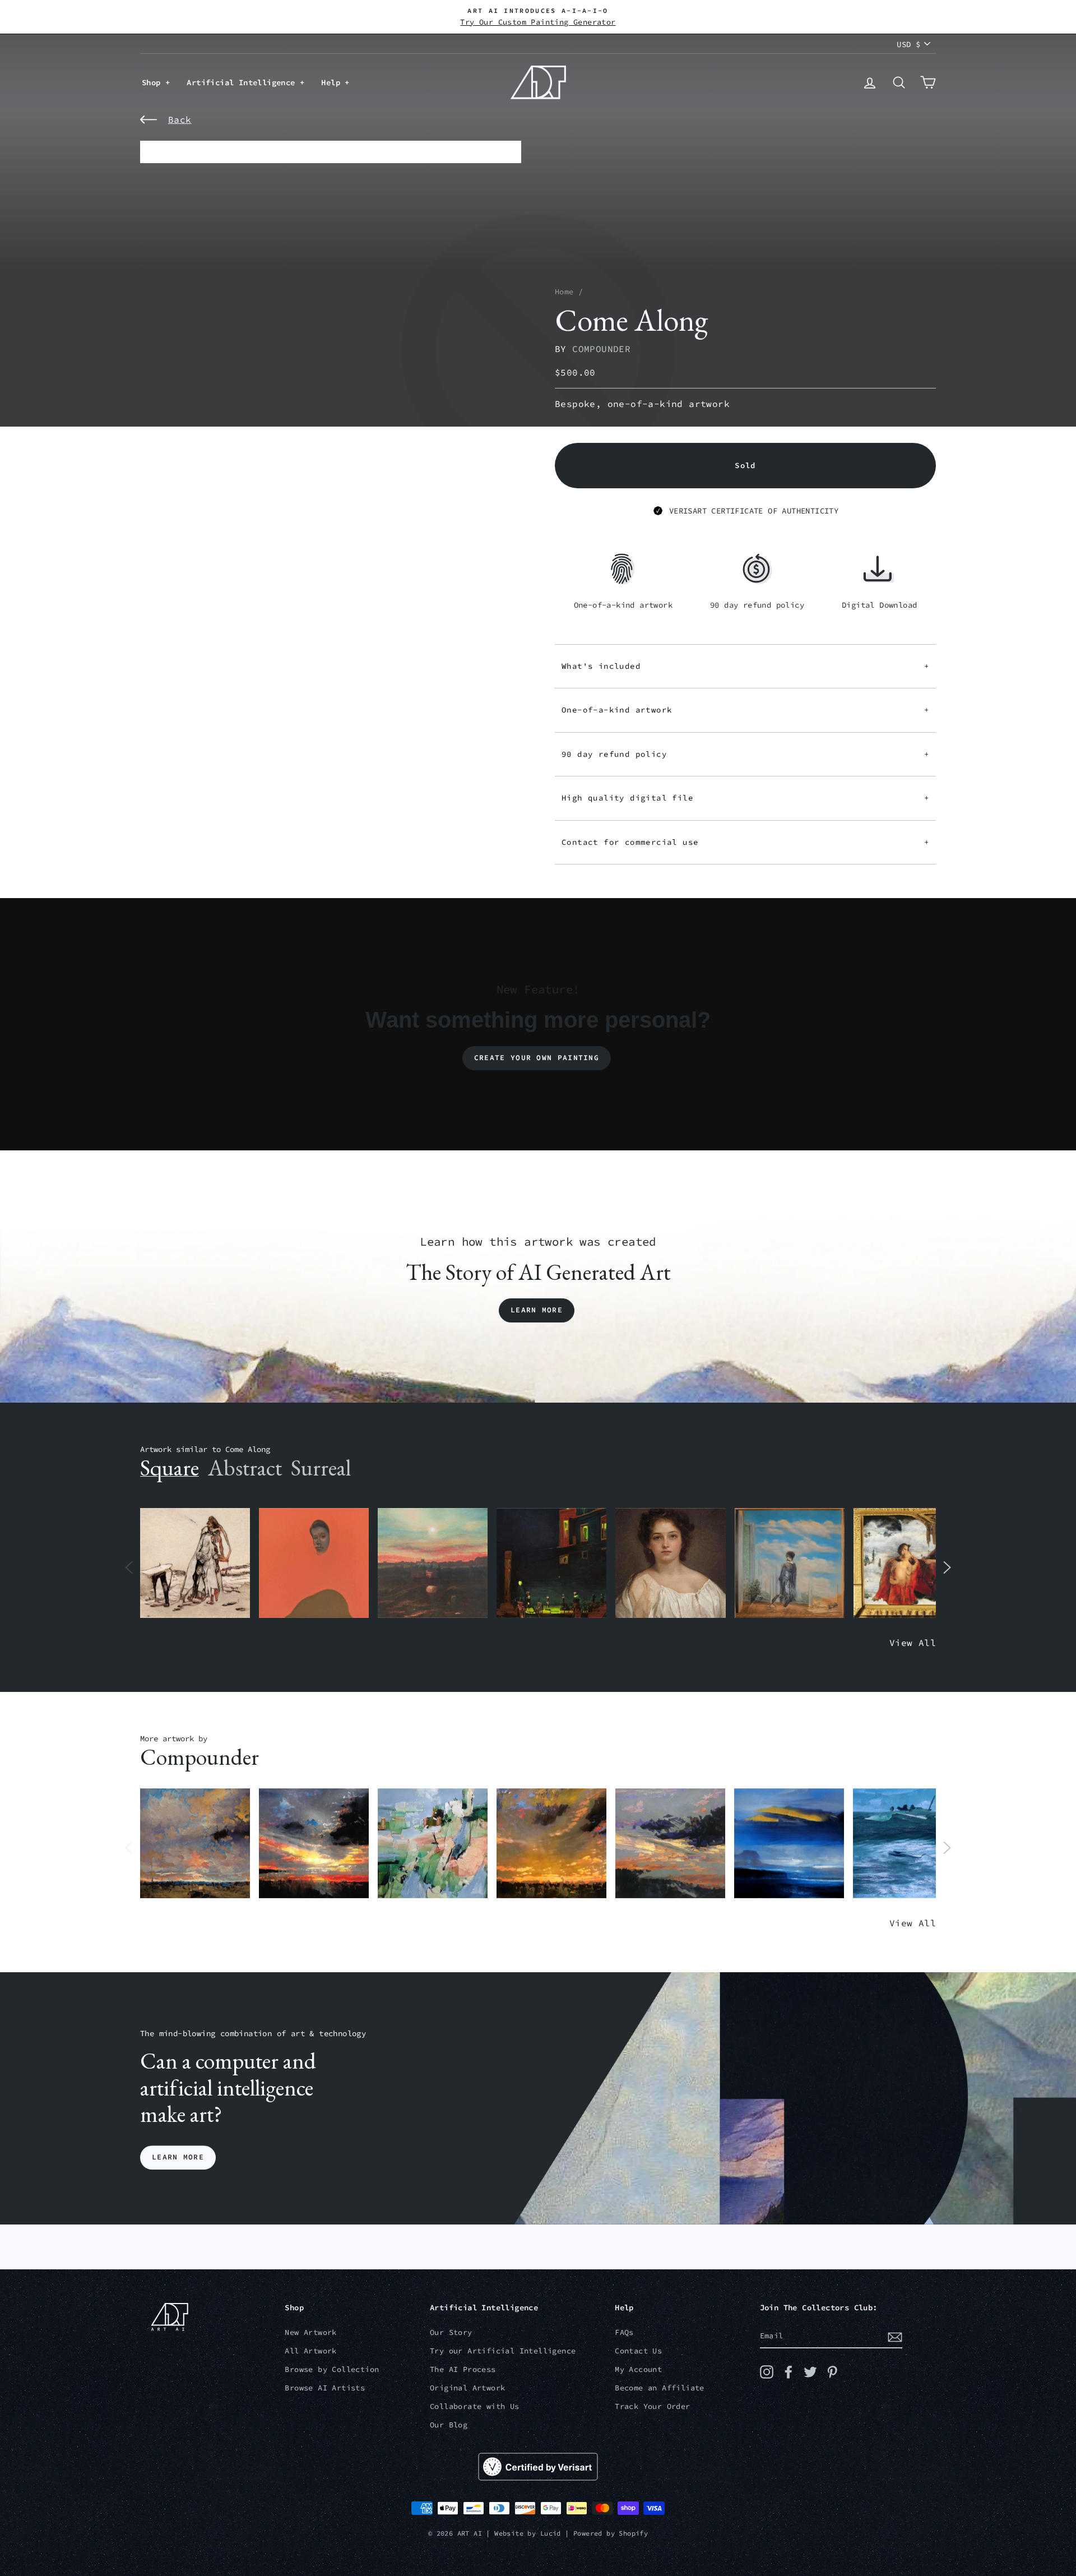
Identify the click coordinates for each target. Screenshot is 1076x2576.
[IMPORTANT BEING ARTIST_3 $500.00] (790, 1563)
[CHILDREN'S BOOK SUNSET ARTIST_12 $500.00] (433, 1563)
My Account (638, 2369)
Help (333, 82)
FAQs (624, 2332)
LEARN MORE (178, 2158)
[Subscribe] (895, 2337)
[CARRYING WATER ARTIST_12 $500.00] (908, 1844)
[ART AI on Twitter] (810, 2372)
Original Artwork (467, 2388)
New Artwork (310, 2332)
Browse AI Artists (325, 2388)
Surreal (321, 1468)
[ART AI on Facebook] (789, 2372)
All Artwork (310, 2351)
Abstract (245, 1468)
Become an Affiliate (660, 2388)
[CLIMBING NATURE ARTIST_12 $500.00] (551, 1844)
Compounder (601, 349)
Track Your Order (652, 2406)
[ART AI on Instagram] (767, 2372)
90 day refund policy (745, 754)
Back (180, 119)
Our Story (451, 2332)
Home (564, 292)
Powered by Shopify (611, 2533)
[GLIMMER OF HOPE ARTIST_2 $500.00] (551, 1563)
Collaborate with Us (475, 2406)
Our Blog (449, 2425)
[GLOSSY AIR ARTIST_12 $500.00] (195, 1844)
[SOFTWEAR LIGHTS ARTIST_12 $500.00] (314, 1844)
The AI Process (463, 2369)
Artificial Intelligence (243, 82)
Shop (154, 82)
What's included (745, 666)
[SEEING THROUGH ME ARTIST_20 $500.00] (670, 1563)
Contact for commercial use (745, 842)
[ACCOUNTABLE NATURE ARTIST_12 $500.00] (670, 1844)
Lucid (551, 2533)
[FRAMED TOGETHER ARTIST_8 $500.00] (908, 1563)
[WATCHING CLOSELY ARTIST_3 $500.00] (314, 1563)
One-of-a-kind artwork (745, 710)
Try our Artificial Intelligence (503, 2351)
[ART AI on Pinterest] (832, 2372)
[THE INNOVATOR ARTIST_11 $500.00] (195, 1563)
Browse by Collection (332, 2369)
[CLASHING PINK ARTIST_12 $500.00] (433, 1844)
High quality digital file (745, 798)
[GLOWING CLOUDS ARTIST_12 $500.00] (789, 1844)
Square (170, 1468)
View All (913, 1643)
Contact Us (638, 2351)
